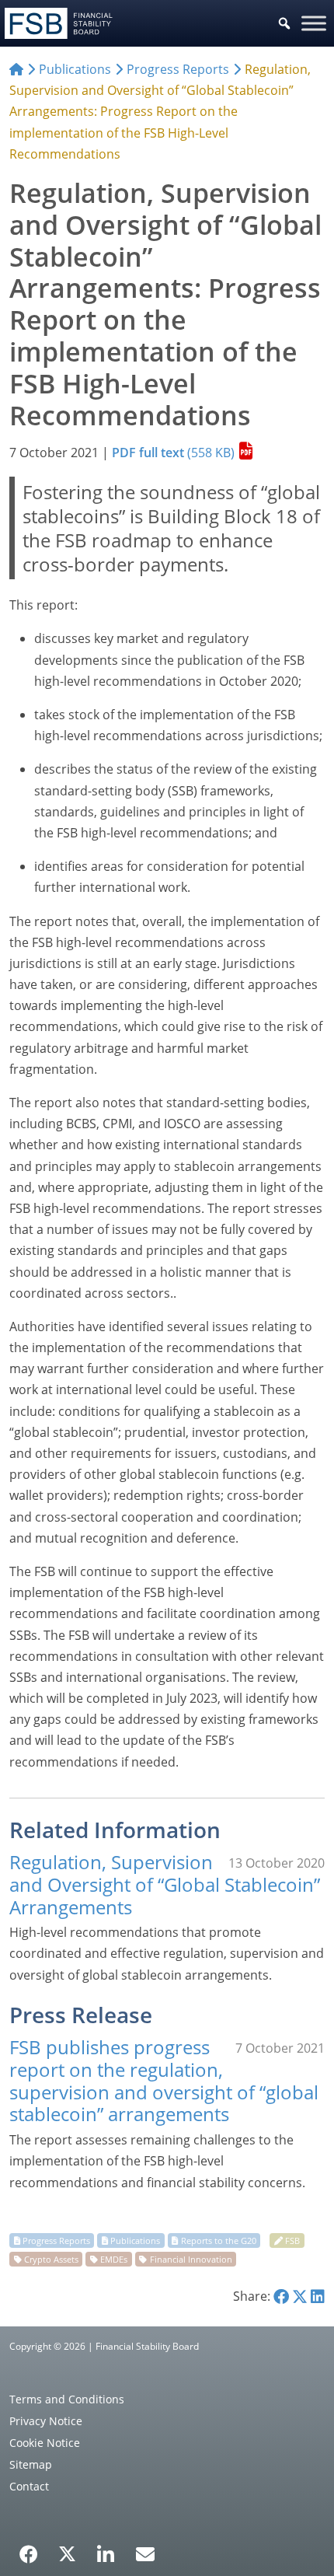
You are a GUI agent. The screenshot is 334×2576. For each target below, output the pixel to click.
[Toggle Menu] (314, 23)
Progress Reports (56, 2240)
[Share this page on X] (300, 2296)
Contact (29, 2486)
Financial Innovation (191, 2259)
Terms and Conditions (67, 2399)
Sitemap (31, 2464)
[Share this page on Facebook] (281, 2296)
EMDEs (114, 2259)
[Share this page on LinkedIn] (318, 2296)
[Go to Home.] (16, 69)
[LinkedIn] (106, 2549)
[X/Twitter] (67, 2553)
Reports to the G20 (219, 2240)
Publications (135, 2240)
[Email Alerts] (145, 2553)
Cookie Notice (45, 2443)
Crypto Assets (51, 2259)
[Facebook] (29, 2549)
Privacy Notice (46, 2421)
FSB (292, 2240)
